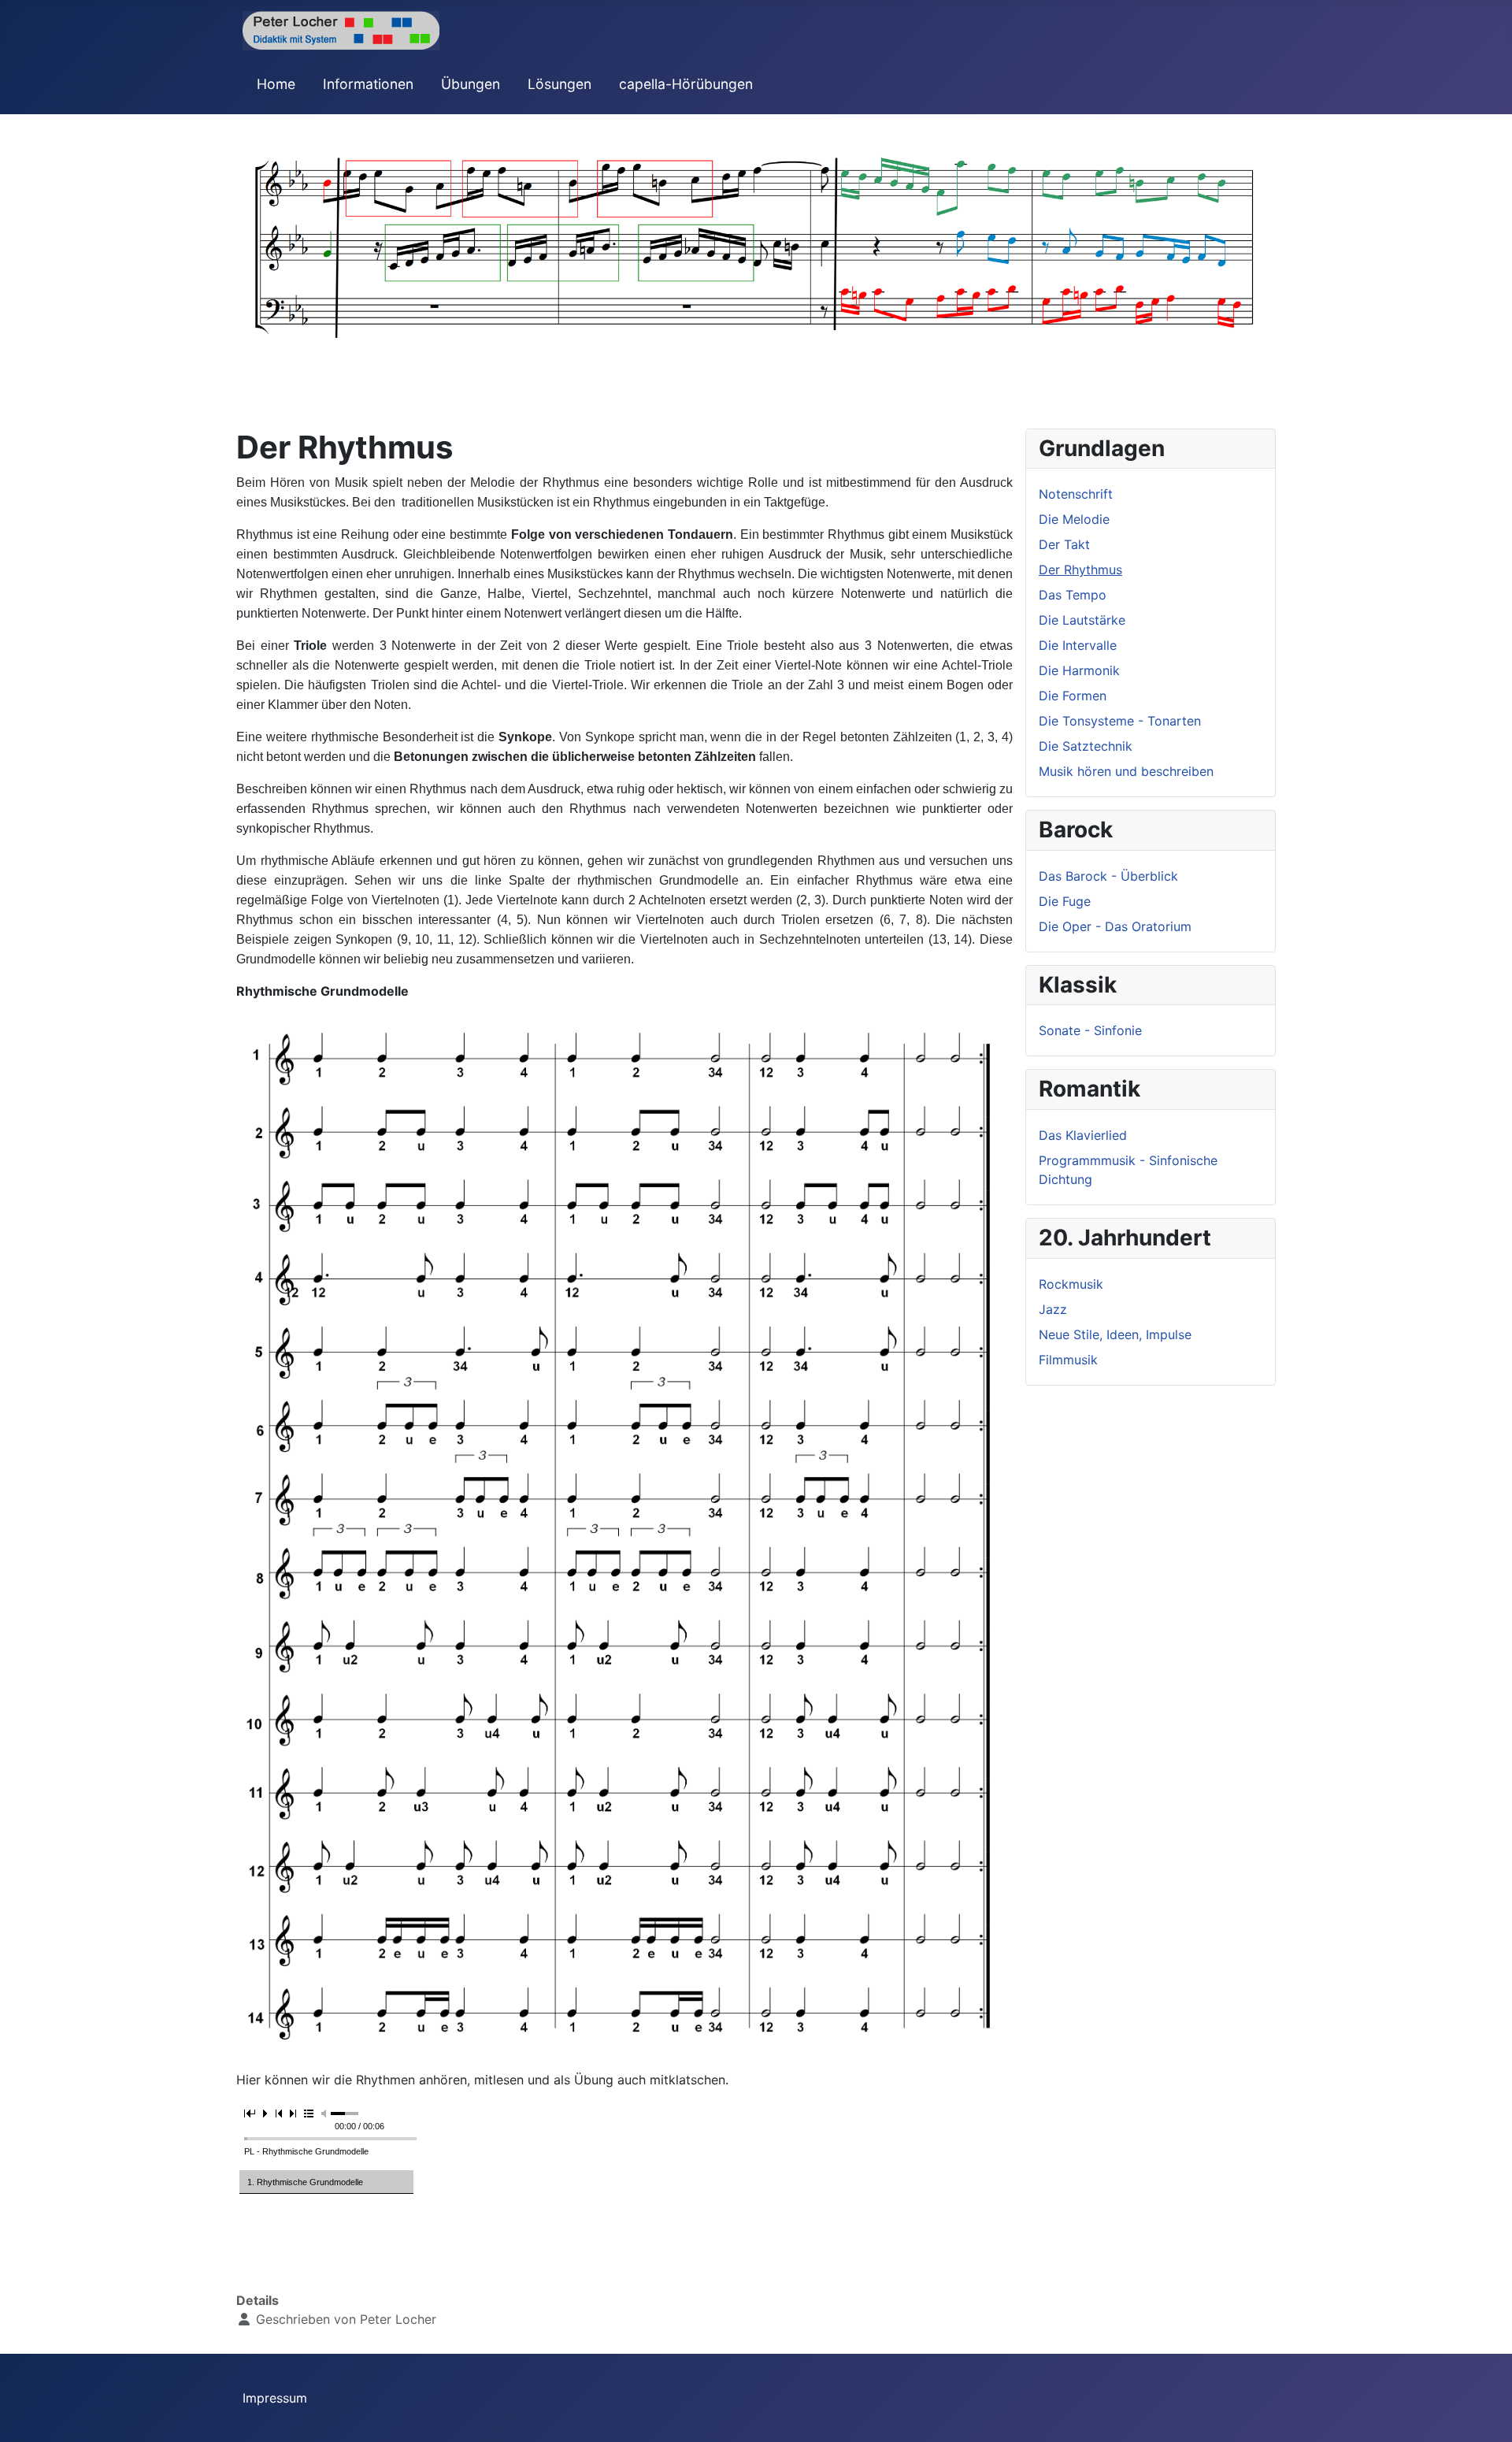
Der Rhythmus (1080, 570)
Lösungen (560, 84)
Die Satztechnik (1086, 746)
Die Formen (1073, 696)
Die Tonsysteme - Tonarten (1120, 721)
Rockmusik (1071, 1284)
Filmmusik (1068, 1360)
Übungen (471, 84)
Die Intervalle (1078, 645)
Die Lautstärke (1082, 620)
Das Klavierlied (1083, 1135)
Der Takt (1064, 544)
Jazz (1053, 1309)
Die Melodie (1074, 519)
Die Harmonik (1079, 670)
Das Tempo (1073, 595)
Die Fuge (1065, 901)
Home (276, 84)
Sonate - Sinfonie (1090, 1030)
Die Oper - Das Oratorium (1115, 926)
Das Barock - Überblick (1108, 876)
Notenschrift (1076, 494)
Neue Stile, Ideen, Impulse (1115, 1334)
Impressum (275, 2398)
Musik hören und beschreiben (1126, 771)
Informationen (368, 84)
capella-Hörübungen (686, 84)
